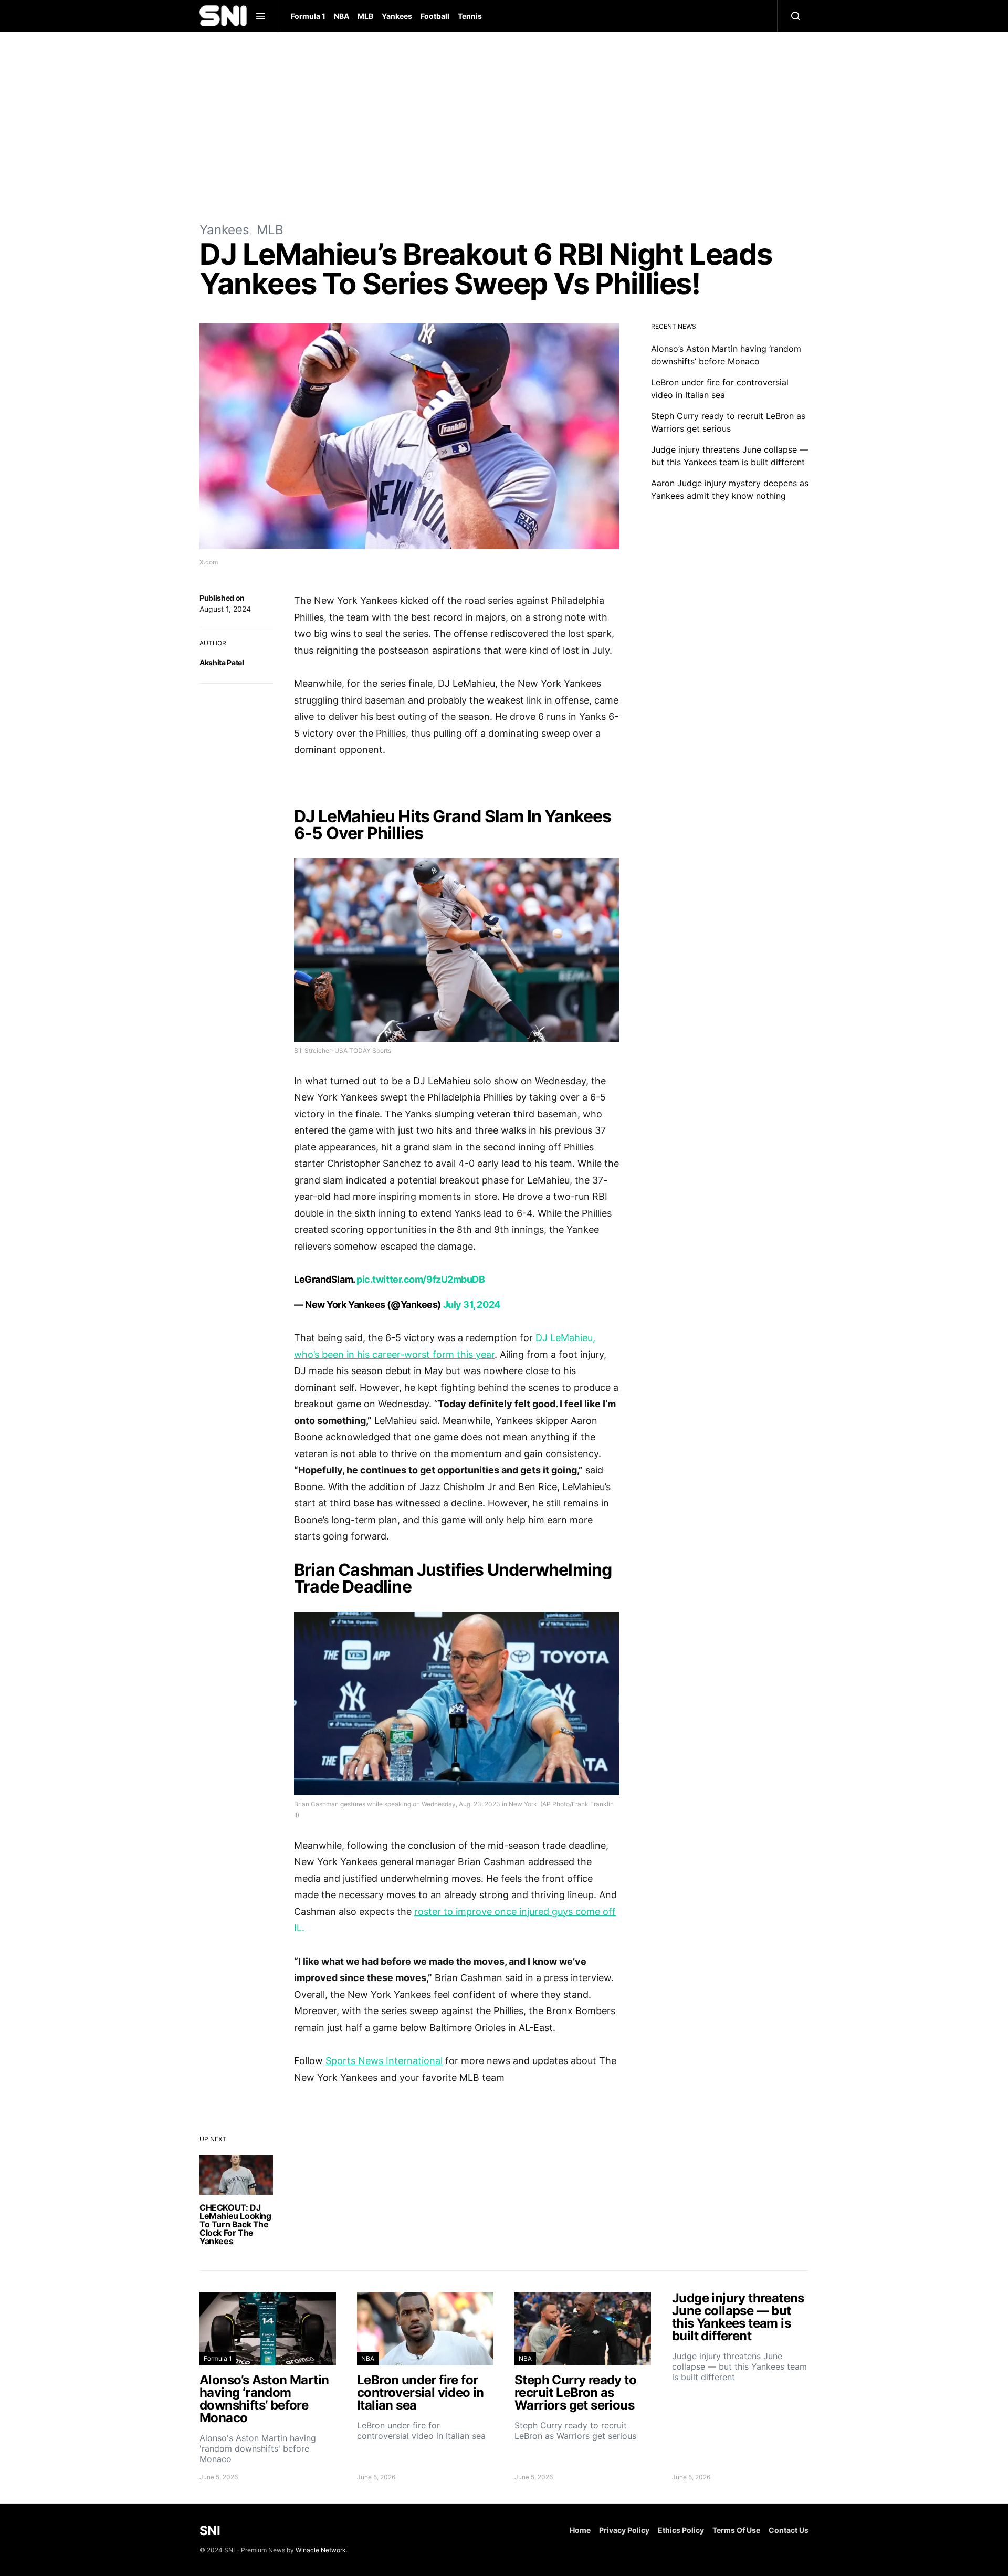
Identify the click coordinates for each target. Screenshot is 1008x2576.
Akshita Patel (222, 662)
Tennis (470, 16)
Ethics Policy (681, 2530)
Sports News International (384, 2061)
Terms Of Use (736, 2530)
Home (580, 2530)
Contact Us (789, 2530)
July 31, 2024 (472, 1305)
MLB (365, 16)
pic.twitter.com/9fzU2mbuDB (421, 1279)
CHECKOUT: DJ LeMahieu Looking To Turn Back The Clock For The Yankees (235, 2224)
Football (435, 16)
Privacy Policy (624, 2530)
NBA (342, 16)
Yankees (397, 16)
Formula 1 (308, 16)
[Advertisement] (504, 126)
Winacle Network (321, 2550)
